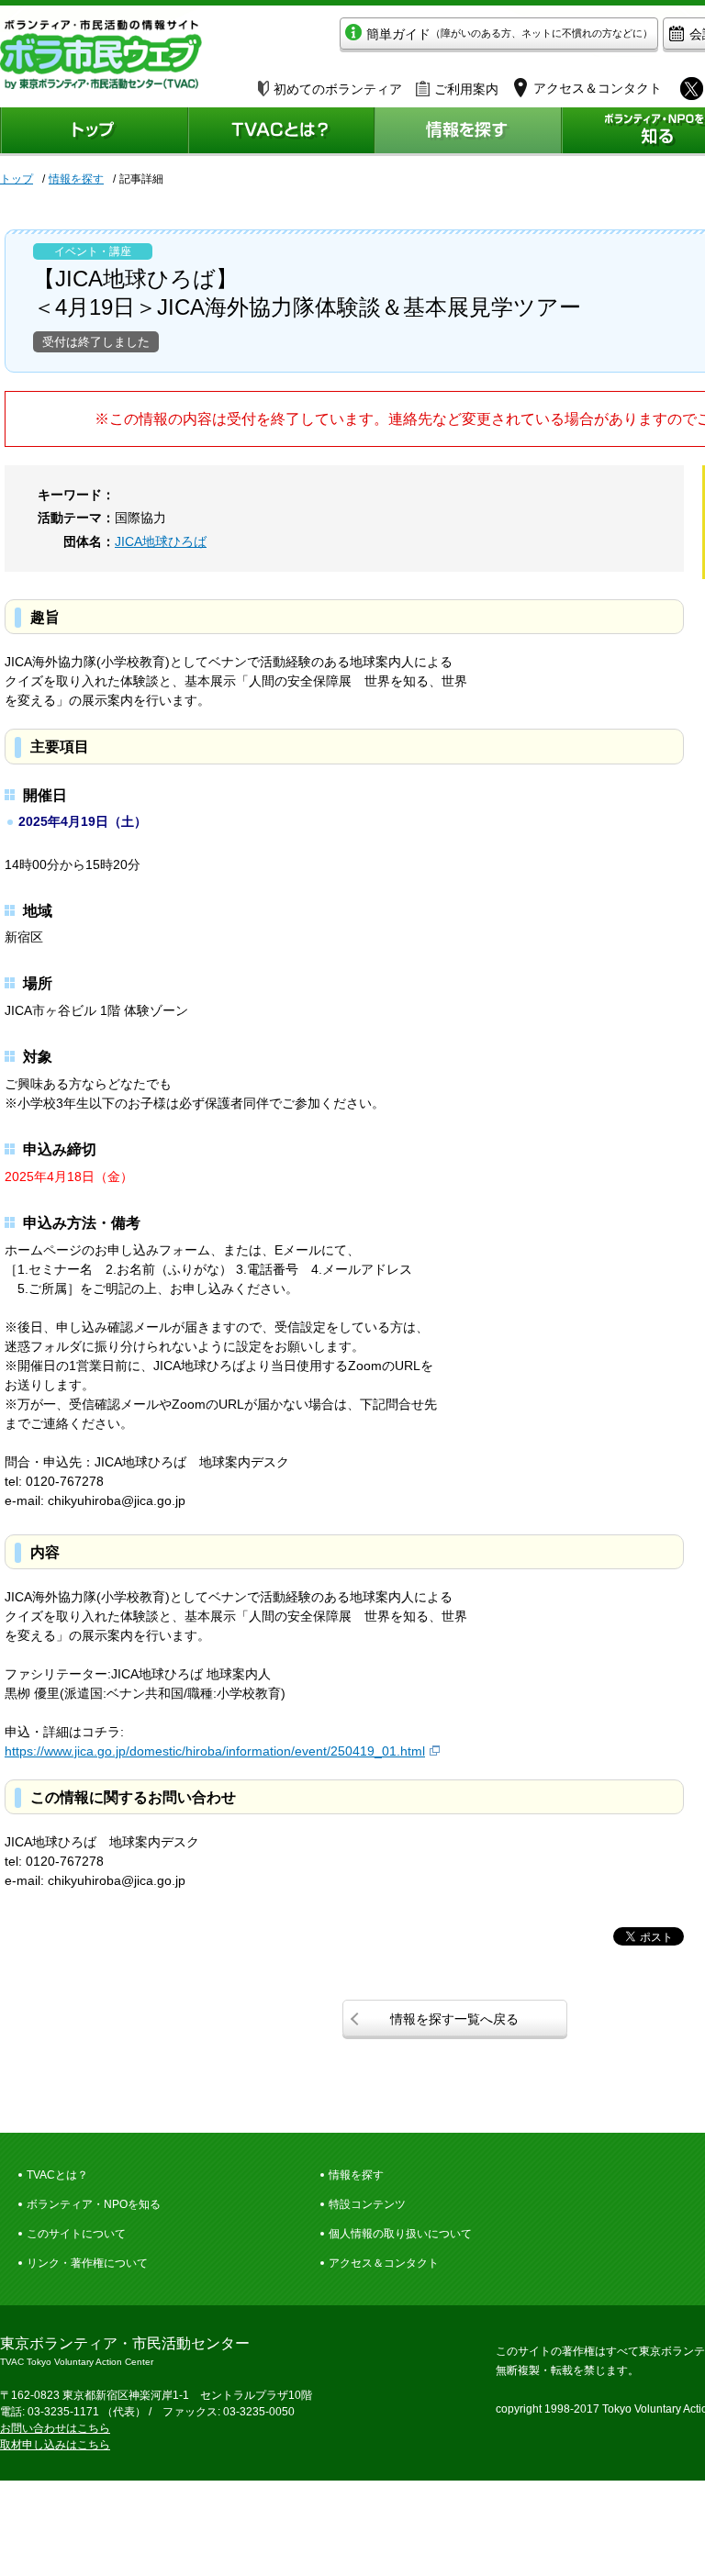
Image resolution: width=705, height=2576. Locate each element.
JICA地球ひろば (161, 541)
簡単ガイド (509, 34)
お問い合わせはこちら (55, 2428)
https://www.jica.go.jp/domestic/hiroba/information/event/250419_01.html (215, 1751)
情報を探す (76, 179)
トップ (17, 179)
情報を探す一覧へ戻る (454, 2019)
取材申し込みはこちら (55, 2445)
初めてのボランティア (338, 89)
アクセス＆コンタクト (384, 2263)
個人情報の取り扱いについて (400, 2234)
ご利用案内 (466, 89)
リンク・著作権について (87, 2263)
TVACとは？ (57, 2175)
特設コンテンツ (367, 2204)
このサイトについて (76, 2234)
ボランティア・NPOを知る (94, 2204)
